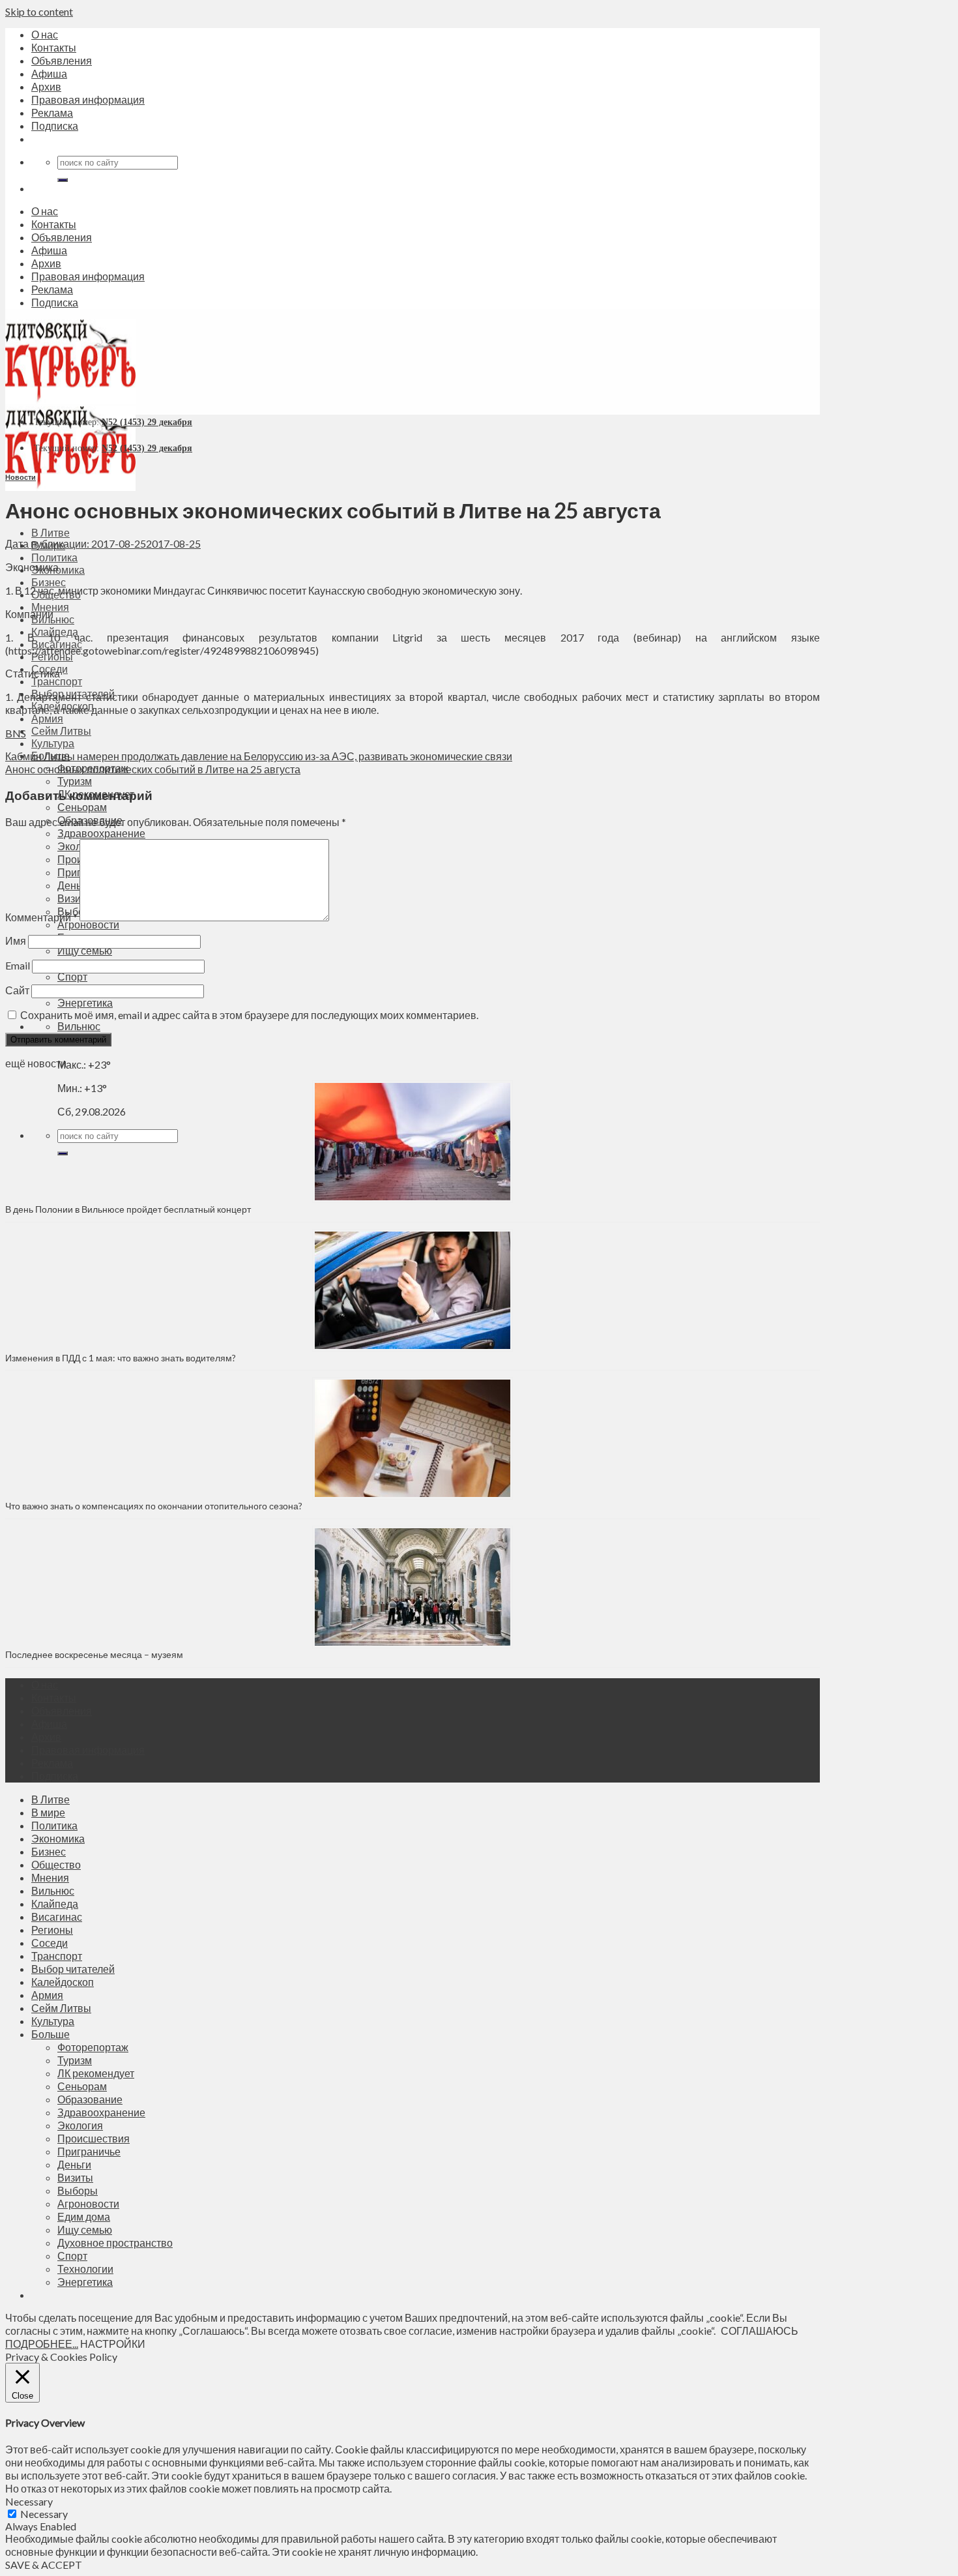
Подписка (55, 126)
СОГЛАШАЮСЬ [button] (760, 2331)
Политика (54, 557)
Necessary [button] (29, 2501)
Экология (80, 2125)
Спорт (72, 976)
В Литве (51, 532)
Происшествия (94, 2138)
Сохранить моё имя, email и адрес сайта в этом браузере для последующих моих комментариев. (249, 1015)
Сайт (17, 990)
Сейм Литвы (61, 731)
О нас (45, 34)
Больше (51, 2034)
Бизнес (49, 582)
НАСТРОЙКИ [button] (113, 2344)
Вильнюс (79, 1026)
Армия (47, 718)
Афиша (49, 73)
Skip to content (39, 11)
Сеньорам (82, 807)
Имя (16, 940)
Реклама (52, 112)
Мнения (50, 607)
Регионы (52, 1930)
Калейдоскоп (63, 1982)
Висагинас (57, 1917)
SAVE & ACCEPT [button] (44, 2565)
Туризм (75, 781)
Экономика (58, 1838)
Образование (90, 2099)
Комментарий (41, 917)
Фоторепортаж (93, 2047)
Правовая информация (88, 99)
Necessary (44, 2514)
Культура (53, 743)
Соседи (50, 1943)
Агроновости (88, 924)
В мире (48, 1812)
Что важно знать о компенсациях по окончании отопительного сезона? (154, 1506)
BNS (16, 733)
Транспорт (57, 681)
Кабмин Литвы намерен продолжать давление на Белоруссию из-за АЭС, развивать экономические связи (259, 756)
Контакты (54, 47)
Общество (56, 1864)
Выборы (78, 2190)
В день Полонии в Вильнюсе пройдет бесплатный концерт (128, 1209)
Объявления (62, 60)
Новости (21, 477)
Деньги (74, 2164)
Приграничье (89, 2151)
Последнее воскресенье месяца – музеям (96, 1654)
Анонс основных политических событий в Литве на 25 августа (153, 769)
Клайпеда (55, 1903)
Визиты (75, 2177)
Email (18, 965)
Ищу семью (85, 950)
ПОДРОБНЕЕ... (42, 2344)
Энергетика (85, 1002)
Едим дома (84, 2216)
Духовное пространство (115, 2243)
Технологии (85, 2269)
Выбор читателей (73, 1969)
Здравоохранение (101, 833)
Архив (46, 86)
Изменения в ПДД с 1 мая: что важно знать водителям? (121, 1358)
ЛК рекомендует (96, 2073)
